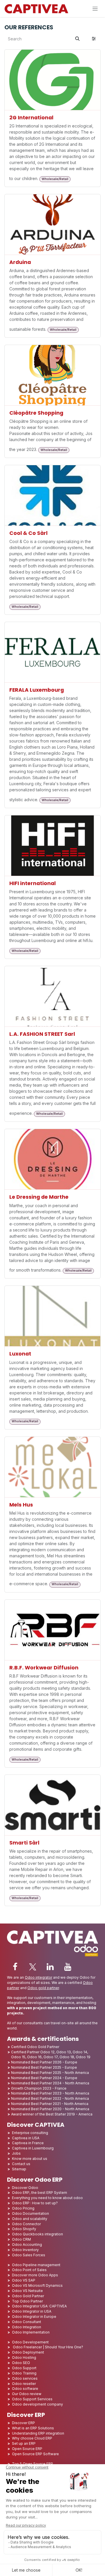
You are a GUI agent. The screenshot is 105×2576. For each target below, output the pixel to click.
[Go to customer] (52, 80)
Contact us (21, 2164)
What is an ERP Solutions (33, 2428)
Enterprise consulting (30, 2133)
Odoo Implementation (31, 2332)
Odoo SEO (21, 2363)
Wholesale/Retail (55, 179)
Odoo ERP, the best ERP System (40, 2193)
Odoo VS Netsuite (27, 2291)
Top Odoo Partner (27, 2301)
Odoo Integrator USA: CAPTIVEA (39, 2306)
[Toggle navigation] (95, 9)
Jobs (17, 2153)
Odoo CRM (21, 2239)
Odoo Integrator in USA (32, 2311)
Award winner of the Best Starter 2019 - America (52, 2114)
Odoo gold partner (43, 1988)
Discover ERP (23, 2423)
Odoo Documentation (30, 2213)
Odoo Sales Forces (29, 2255)
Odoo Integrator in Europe (34, 2317)
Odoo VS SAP (24, 2280)
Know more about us (30, 2159)
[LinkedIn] (50, 1967)
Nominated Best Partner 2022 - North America (50, 2098)
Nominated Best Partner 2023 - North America (50, 2093)
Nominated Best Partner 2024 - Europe (44, 2078)
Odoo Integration (27, 2327)
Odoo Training (24, 2373)
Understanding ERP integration (38, 2433)
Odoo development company (37, 2404)
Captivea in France (28, 2143)
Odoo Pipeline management (36, 2265)
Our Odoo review (27, 2394)
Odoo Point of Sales (29, 2270)
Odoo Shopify (24, 2229)
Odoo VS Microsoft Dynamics (37, 2285)
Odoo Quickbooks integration (37, 2234)
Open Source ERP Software (35, 2454)
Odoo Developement (30, 2342)
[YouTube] (68, 1967)
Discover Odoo (25, 2188)
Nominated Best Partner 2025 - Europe (44, 2067)
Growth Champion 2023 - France (39, 2088)
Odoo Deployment (28, 2352)
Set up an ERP (24, 2443)
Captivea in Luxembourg (33, 2148)
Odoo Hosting (24, 2357)
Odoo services (25, 2378)
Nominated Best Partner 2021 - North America (50, 2104)
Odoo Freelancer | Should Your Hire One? (48, 2347)
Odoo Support (24, 2368)
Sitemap (19, 2169)
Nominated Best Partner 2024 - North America (50, 2083)
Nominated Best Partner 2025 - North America (50, 2073)
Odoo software (25, 2389)
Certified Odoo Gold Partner (35, 2047)
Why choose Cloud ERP (32, 2438)
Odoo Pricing (23, 2208)
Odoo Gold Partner (28, 2296)
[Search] (77, 39)
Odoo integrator (38, 1977)
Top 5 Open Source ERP (33, 2464)
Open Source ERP (27, 2449)
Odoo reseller (24, 2384)
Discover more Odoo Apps (35, 2275)
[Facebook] (15, 1967)
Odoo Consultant (27, 2322)
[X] (33, 1967)
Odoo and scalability (30, 2219)
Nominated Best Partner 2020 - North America (50, 2109)
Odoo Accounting (27, 2245)
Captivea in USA (26, 2138)
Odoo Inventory (25, 2250)
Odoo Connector (26, 2224)
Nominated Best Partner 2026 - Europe (44, 2062)
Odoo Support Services (32, 2399)
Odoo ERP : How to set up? (35, 2203)
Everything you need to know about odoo (47, 2198)
